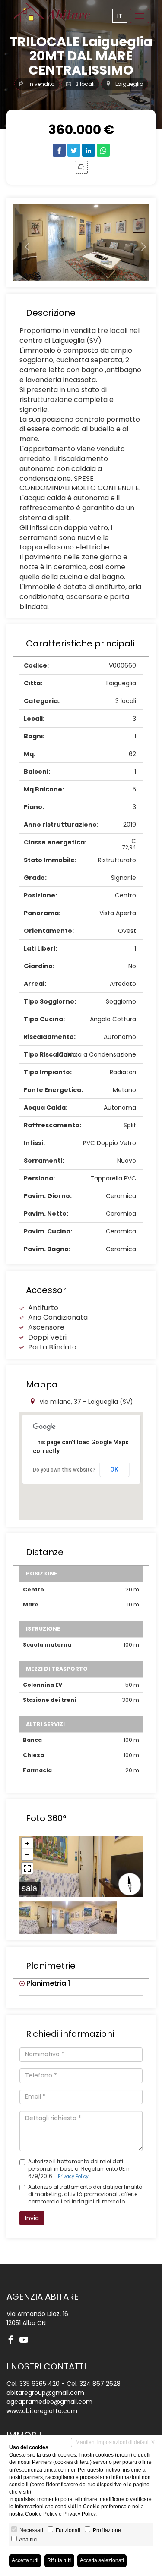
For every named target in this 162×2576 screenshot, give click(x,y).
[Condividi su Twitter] (74, 150)
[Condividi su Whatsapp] (103, 150)
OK (114, 1469)
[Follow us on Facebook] (13, 2341)
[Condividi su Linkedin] (89, 150)
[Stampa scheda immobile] (81, 167)
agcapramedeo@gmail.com (49, 2402)
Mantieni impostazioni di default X (115, 2442)
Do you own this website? (64, 1470)
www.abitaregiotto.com (42, 2411)
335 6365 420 (40, 2384)
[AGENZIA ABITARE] (52, 12)
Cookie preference (105, 2507)
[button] (23, 243)
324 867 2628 (100, 2384)
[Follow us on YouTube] (26, 2341)
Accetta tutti (25, 2560)
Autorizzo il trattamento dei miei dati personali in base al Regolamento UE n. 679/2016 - (79, 2169)
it (120, 16)
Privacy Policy (73, 2176)
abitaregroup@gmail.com (45, 2393)
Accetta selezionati (102, 2560)
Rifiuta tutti (59, 2560)
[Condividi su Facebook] (59, 150)
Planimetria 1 (47, 1983)
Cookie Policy (41, 2514)
